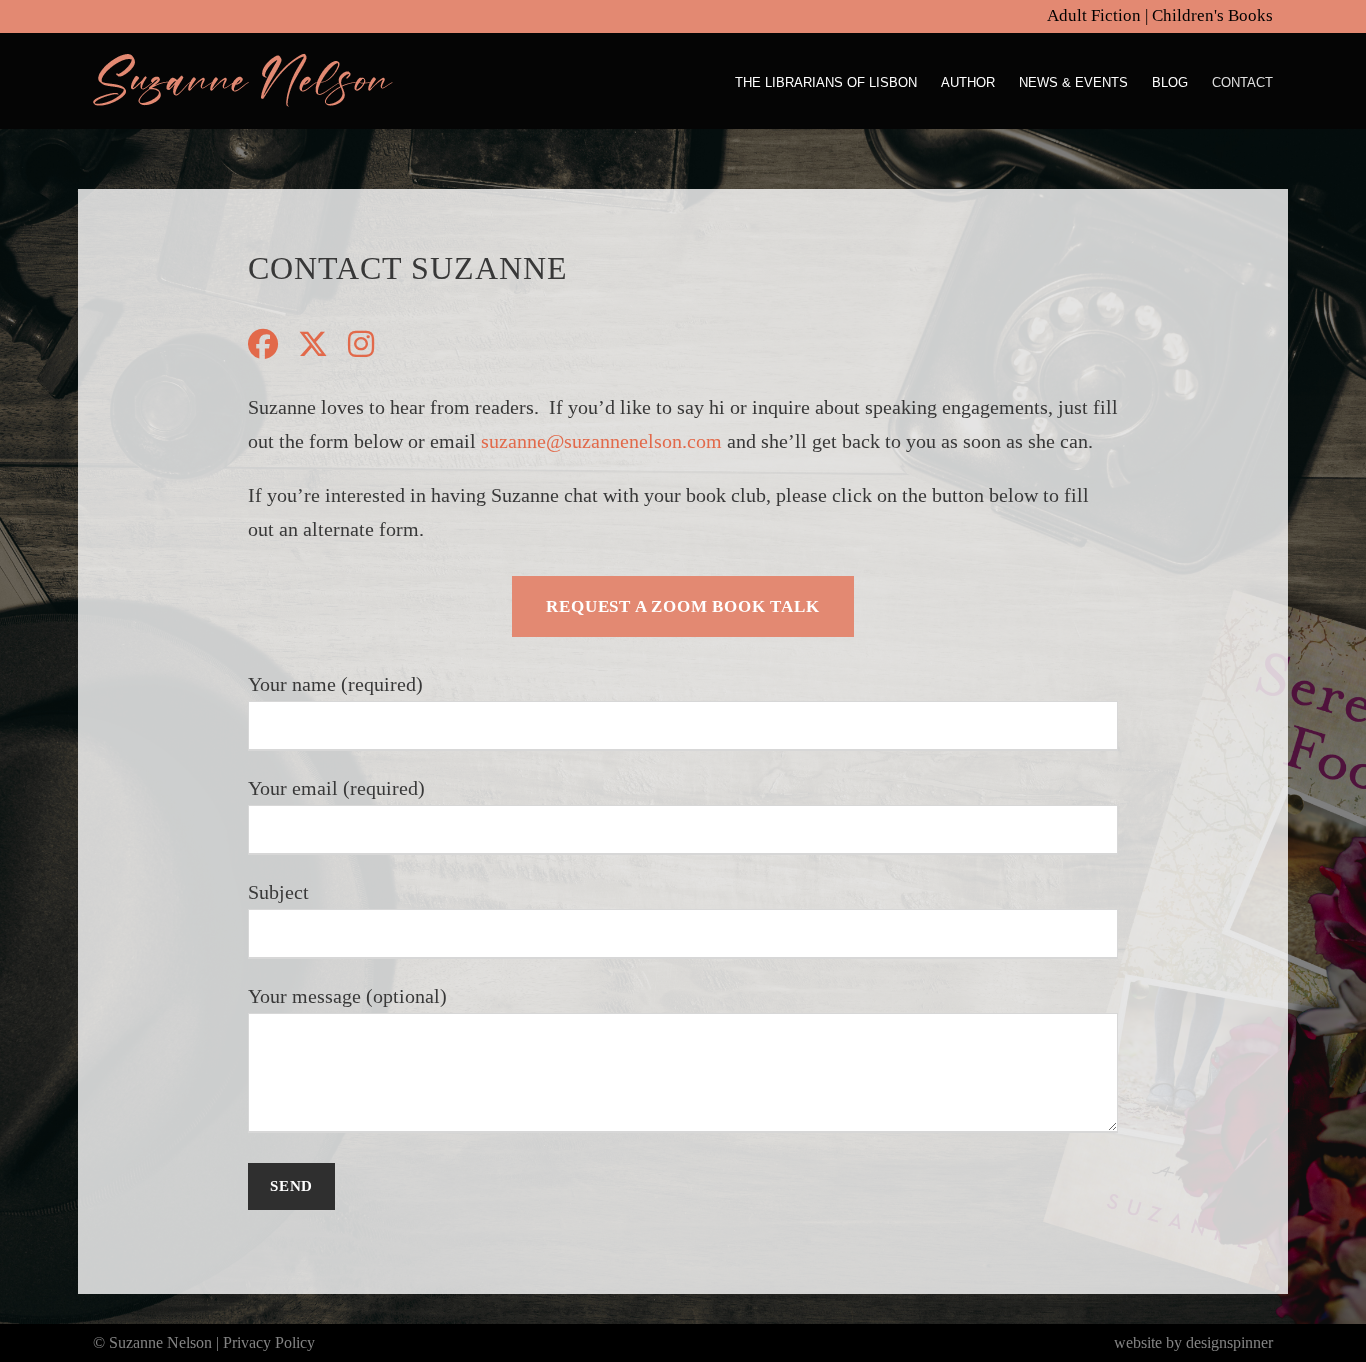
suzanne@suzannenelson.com (601, 441)
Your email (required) (336, 788)
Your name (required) (335, 684)
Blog (1170, 82)
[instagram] (361, 344)
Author (968, 82)
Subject (278, 892)
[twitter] (313, 344)
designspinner (1229, 1342)
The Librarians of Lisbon (826, 82)
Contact (1242, 82)
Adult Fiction (1094, 15)
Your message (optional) (347, 996)
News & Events (1073, 82)
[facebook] (263, 344)
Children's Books (1212, 15)
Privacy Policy (269, 1342)
